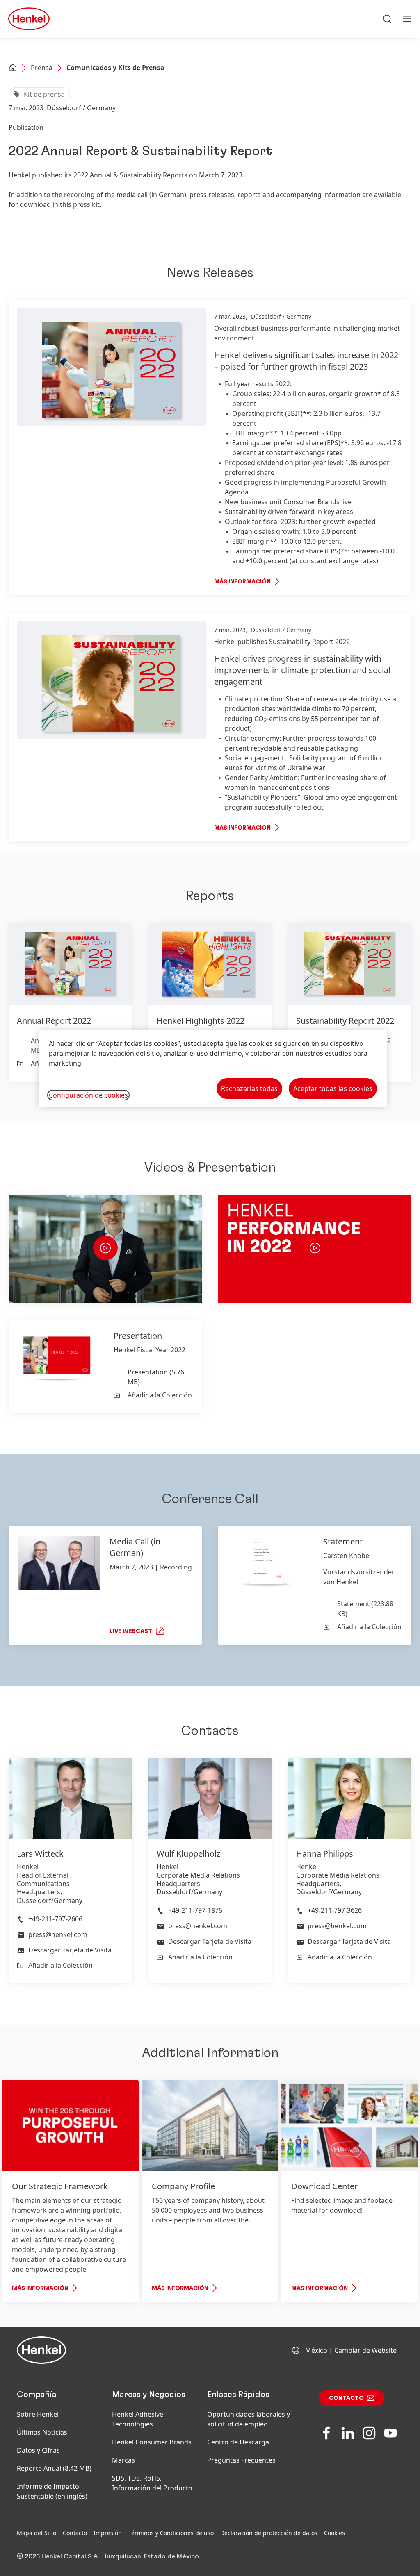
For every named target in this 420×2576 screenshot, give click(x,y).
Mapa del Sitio (37, 2533)
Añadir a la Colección (160, 1395)
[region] (213, 1069)
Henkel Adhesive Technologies (138, 2419)
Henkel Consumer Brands (152, 2442)
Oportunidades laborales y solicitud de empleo (249, 2419)
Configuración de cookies (88, 1095)
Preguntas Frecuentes (241, 2460)
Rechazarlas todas (249, 1088)
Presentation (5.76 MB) (156, 1377)
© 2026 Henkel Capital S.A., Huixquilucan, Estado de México (108, 2556)
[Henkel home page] (13, 68)
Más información (242, 582)
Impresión (108, 2533)
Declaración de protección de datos (269, 2533)
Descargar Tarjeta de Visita (70, 1950)
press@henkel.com (58, 1934)
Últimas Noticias (42, 2432)
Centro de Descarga (238, 2442)
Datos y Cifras (38, 2450)
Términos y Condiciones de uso (171, 2533)
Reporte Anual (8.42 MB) (54, 2468)
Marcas (123, 2460)
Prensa (42, 68)
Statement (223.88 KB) (365, 1609)
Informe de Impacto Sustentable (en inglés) (52, 2491)
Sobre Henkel (38, 2414)
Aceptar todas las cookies (333, 1088)
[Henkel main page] (29, 19)
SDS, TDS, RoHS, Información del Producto (152, 2483)
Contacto (346, 2398)
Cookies (334, 2533)
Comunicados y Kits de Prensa (115, 68)
